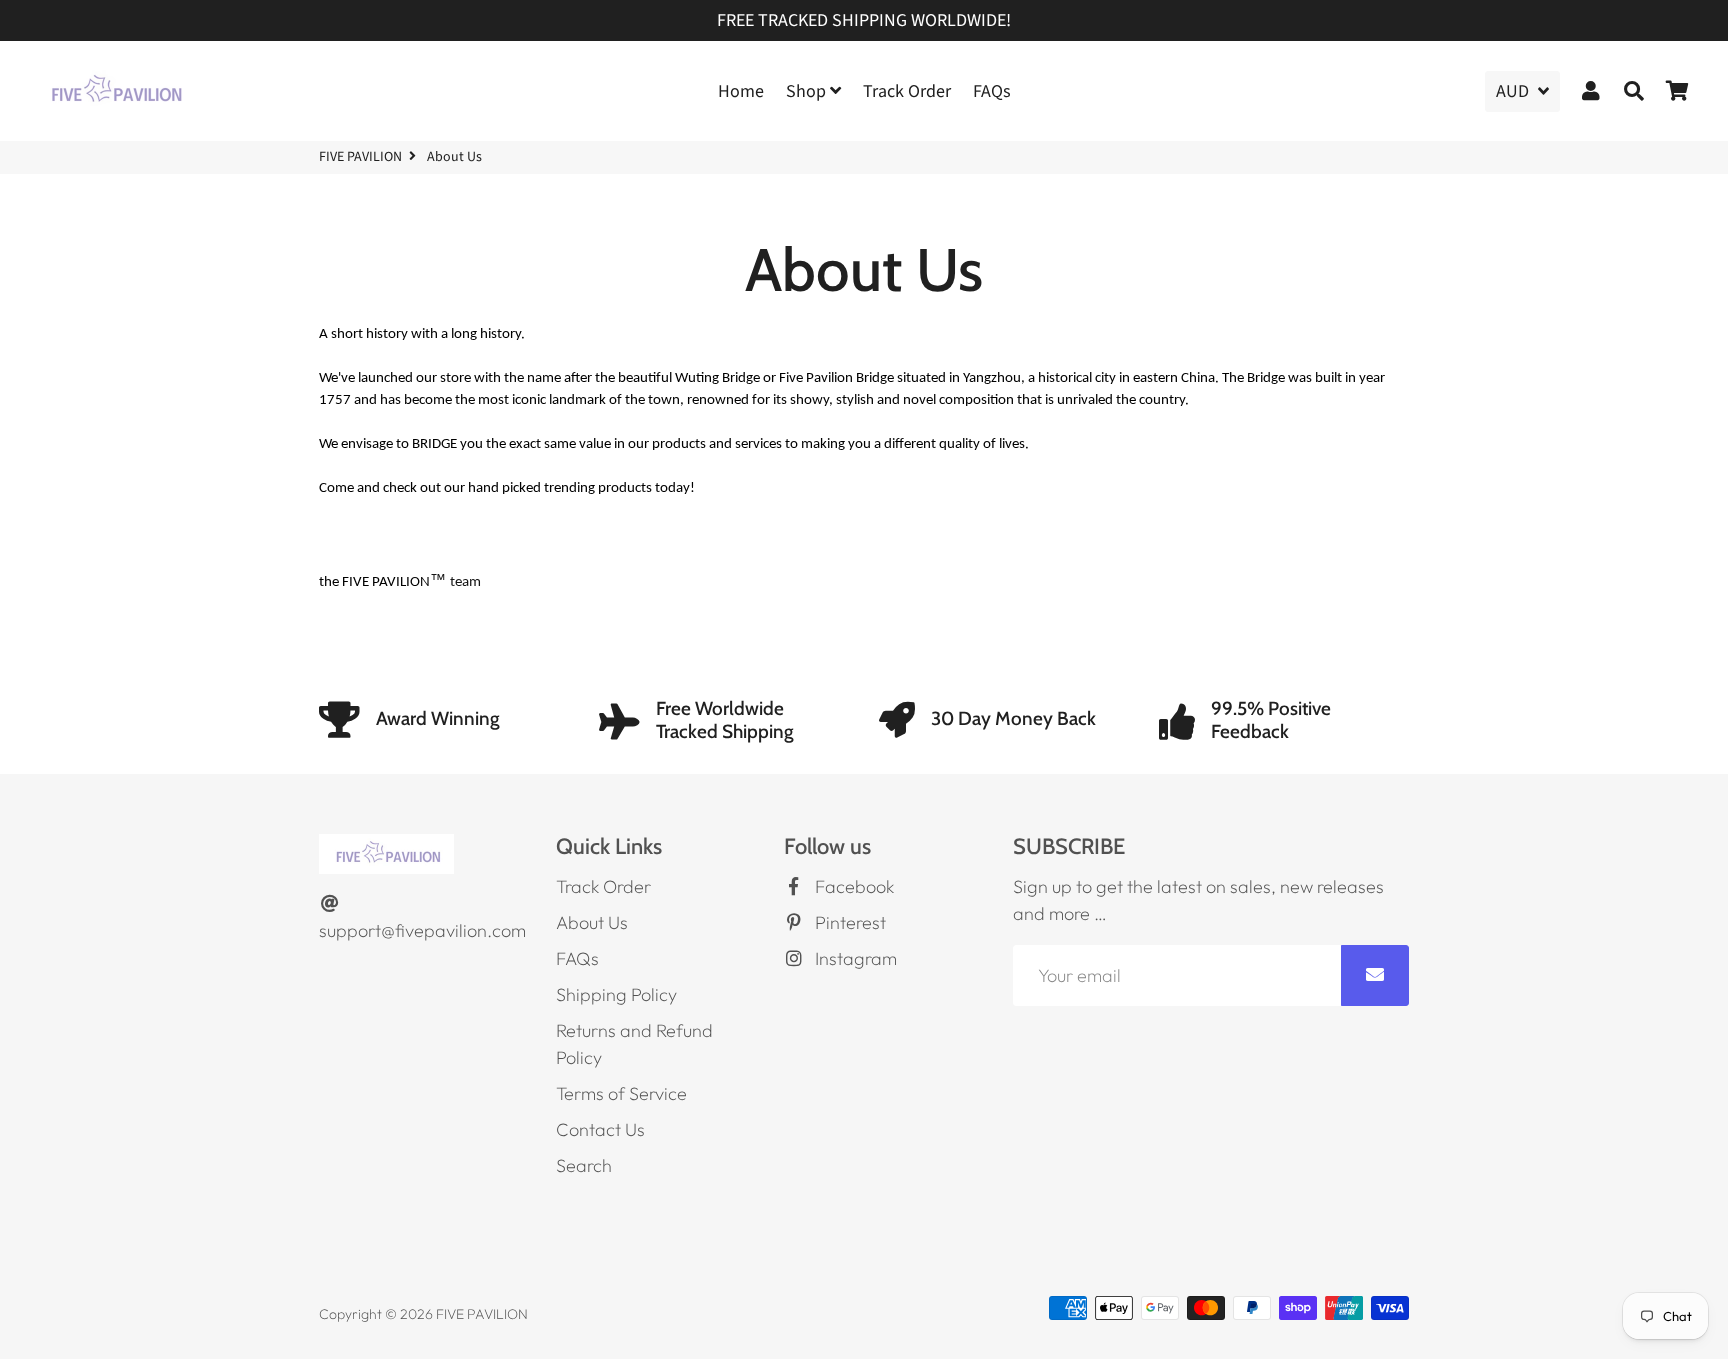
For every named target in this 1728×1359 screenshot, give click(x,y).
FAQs (992, 91)
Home (741, 91)
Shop (808, 91)
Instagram (854, 958)
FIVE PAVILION (360, 157)
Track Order (907, 91)
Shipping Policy (616, 994)
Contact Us (600, 1129)
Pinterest (848, 922)
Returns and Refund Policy (634, 1044)
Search (584, 1165)
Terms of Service (621, 1093)
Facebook (852, 886)
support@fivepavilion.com (422, 930)
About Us (592, 922)
